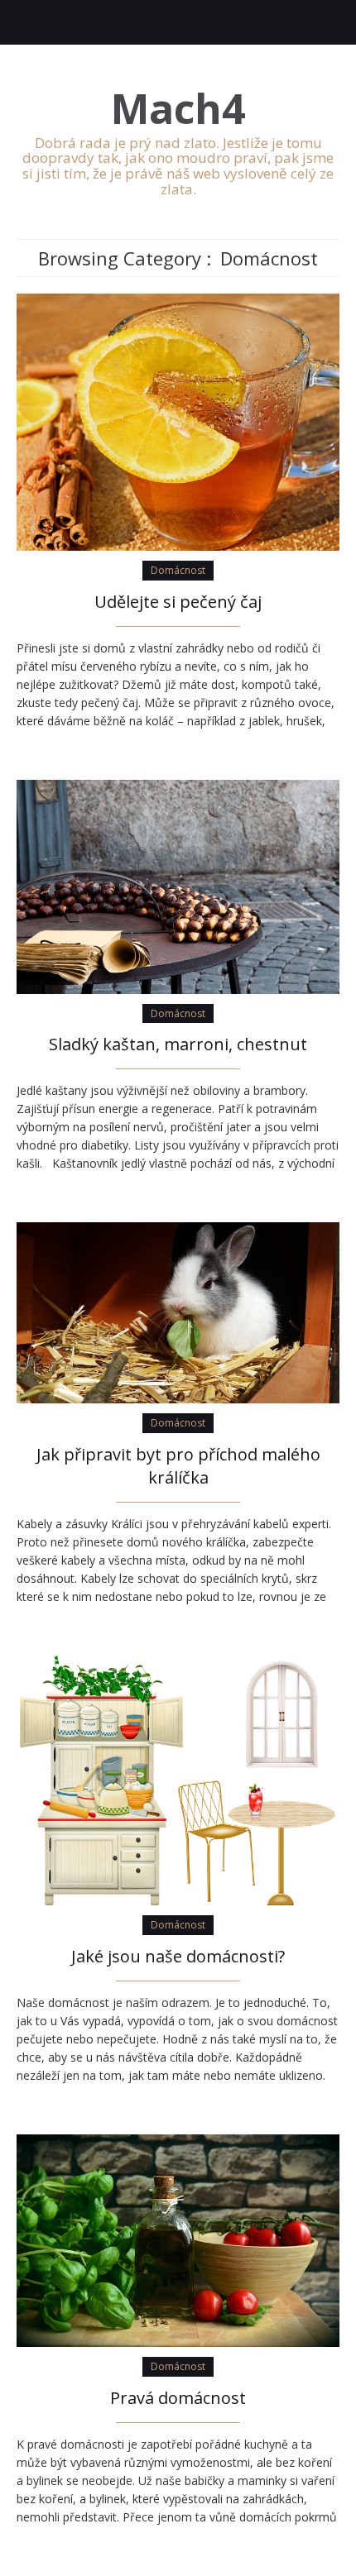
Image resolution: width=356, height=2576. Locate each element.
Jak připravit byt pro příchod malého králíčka (178, 1466)
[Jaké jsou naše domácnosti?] (178, 1779)
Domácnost (178, 570)
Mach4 (178, 109)
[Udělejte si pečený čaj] (178, 421)
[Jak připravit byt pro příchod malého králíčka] (178, 1312)
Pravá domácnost (178, 2398)
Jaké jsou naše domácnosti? (178, 1956)
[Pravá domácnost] (178, 2239)
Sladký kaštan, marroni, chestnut (178, 1044)
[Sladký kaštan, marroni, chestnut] (178, 885)
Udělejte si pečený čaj (178, 602)
